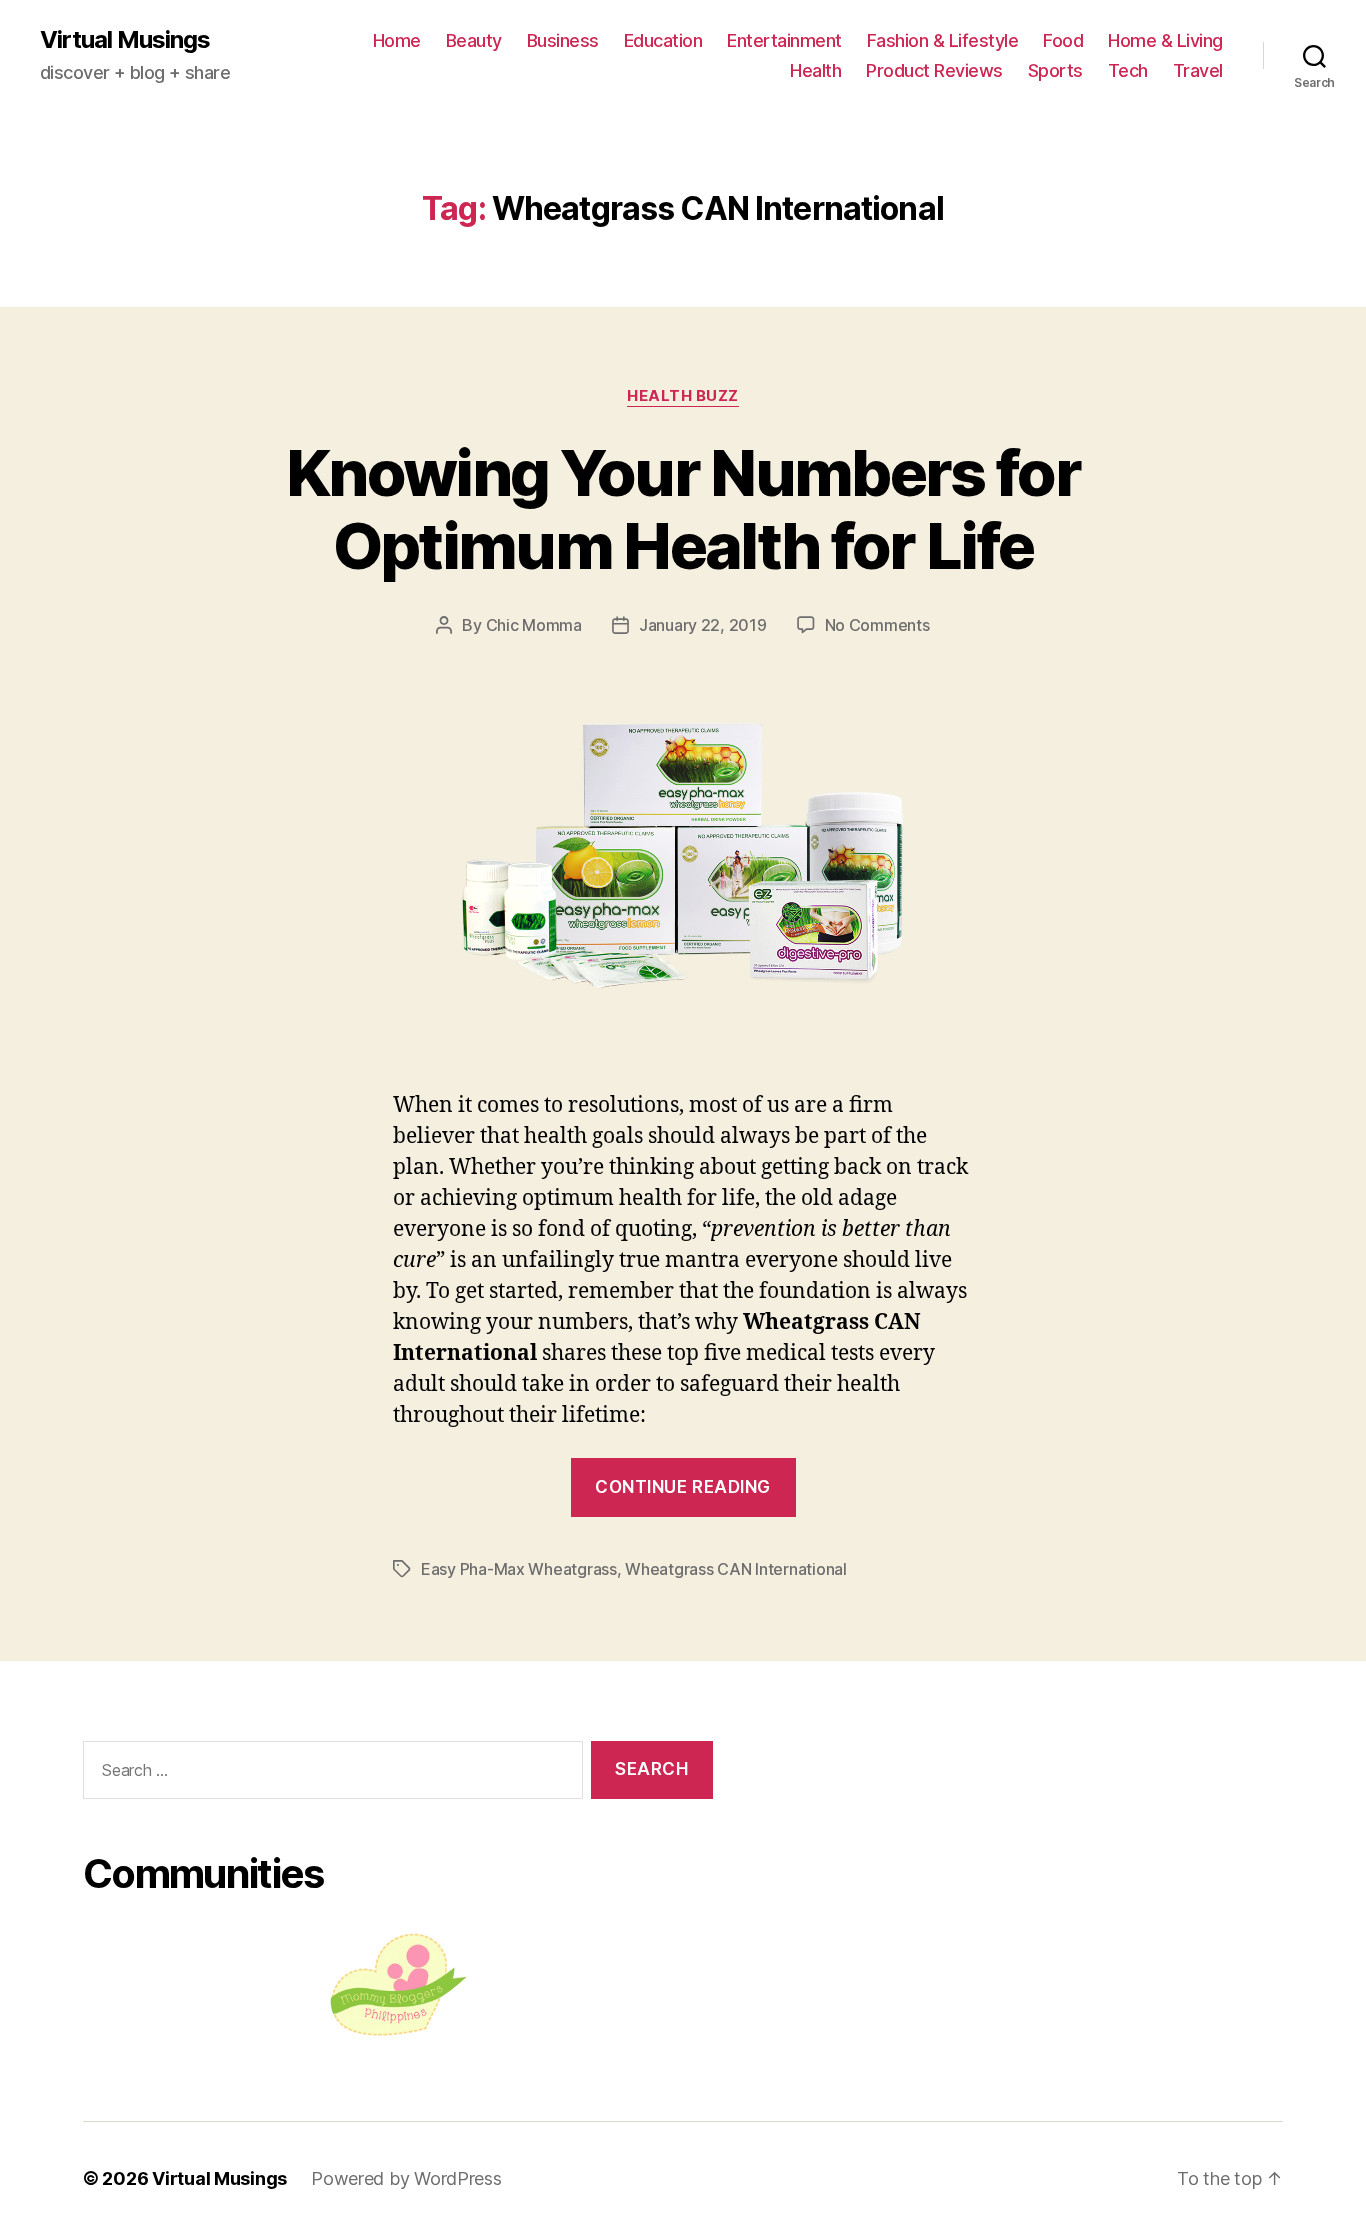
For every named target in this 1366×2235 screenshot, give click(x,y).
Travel (1198, 70)
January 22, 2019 (703, 625)
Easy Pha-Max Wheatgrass (519, 1569)
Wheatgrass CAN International (735, 1569)
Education (663, 40)
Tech (1128, 70)
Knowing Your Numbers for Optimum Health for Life (683, 509)
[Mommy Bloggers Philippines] (398, 1984)
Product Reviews (934, 70)
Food (1063, 40)
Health (815, 70)
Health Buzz (683, 396)
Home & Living (1165, 40)
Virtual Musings (125, 40)
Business (563, 40)
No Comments (877, 625)
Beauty (474, 40)
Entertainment (784, 40)
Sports (1055, 70)
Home (397, 40)
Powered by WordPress (406, 2178)
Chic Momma (534, 625)
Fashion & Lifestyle (943, 40)
